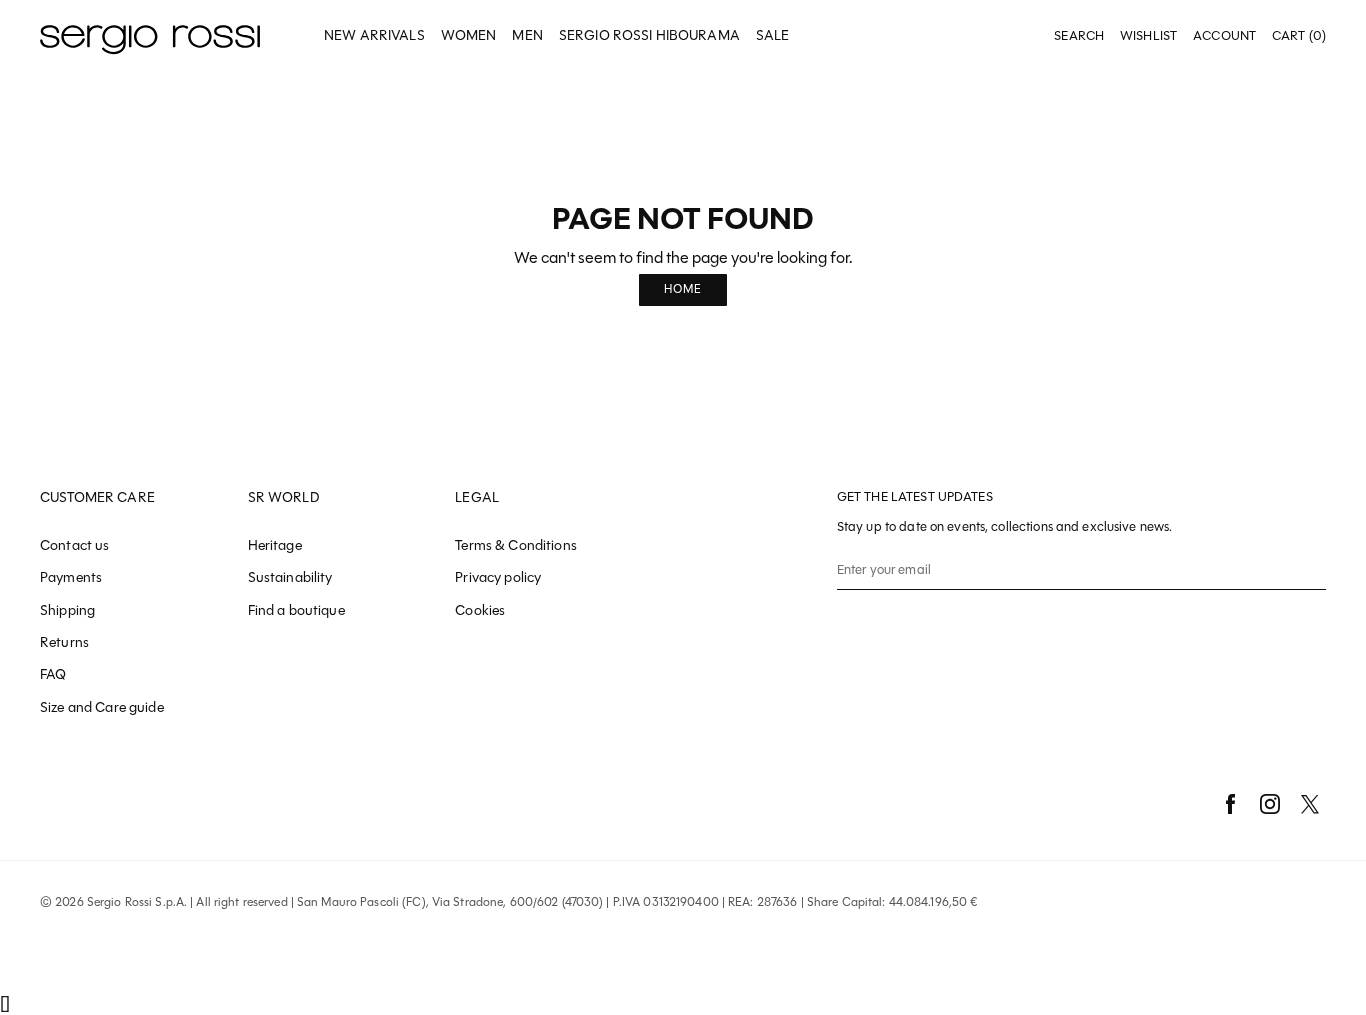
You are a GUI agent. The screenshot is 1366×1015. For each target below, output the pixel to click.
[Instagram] (1270, 804)
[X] (1310, 804)
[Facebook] (1230, 804)
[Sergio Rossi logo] (150, 36)
